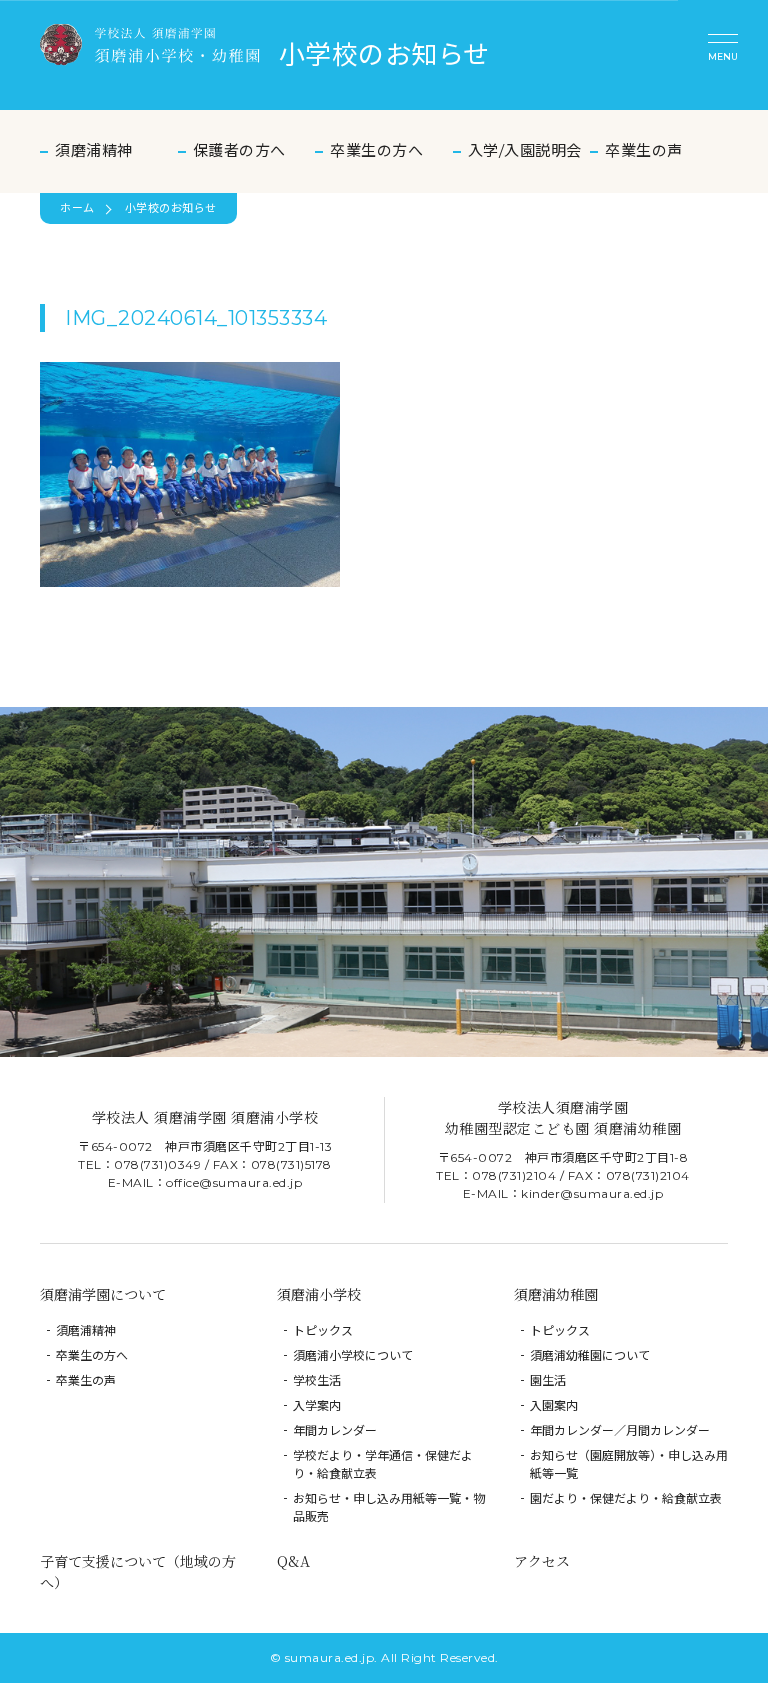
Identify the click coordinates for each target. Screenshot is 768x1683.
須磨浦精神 (94, 150)
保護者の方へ (239, 150)
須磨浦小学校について (353, 1355)
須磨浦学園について (103, 1294)
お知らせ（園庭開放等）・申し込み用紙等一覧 (629, 1464)
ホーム (77, 208)
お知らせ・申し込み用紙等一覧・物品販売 (389, 1507)
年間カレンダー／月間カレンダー (620, 1430)
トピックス (323, 1330)
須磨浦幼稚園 (556, 1294)
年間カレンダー (335, 1430)
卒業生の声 (644, 150)
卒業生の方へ (376, 150)
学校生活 (317, 1380)
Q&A (293, 1561)
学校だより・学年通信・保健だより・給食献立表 (383, 1464)
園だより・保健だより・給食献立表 (626, 1498)
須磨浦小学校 (319, 1294)
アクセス (542, 1561)
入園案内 (554, 1405)
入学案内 (317, 1405)
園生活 (548, 1380)
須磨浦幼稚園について (590, 1355)
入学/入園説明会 (525, 150)
